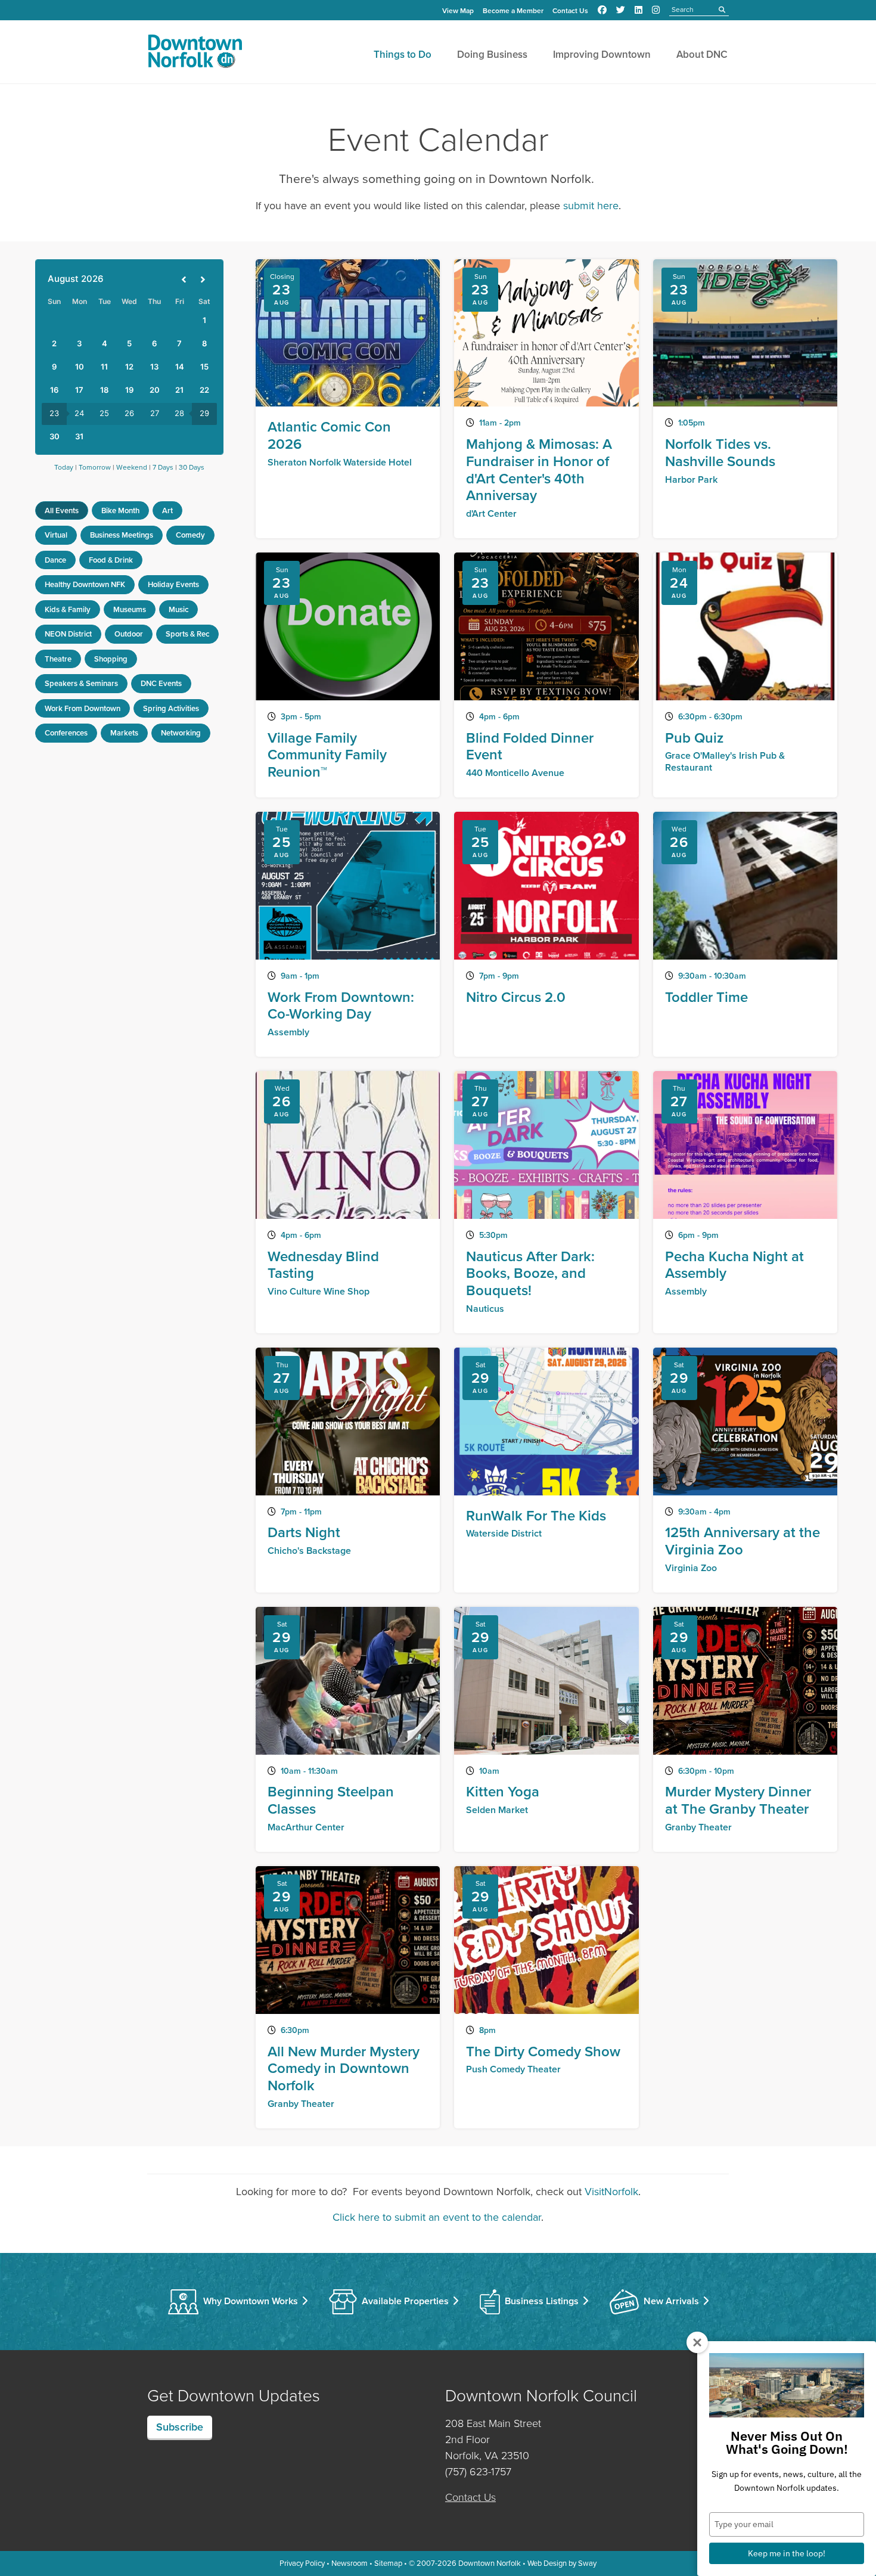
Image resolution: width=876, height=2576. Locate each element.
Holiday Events (173, 584)
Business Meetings (122, 535)
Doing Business (492, 55)
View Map (458, 11)
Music (178, 609)
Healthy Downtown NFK (85, 584)
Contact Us (570, 11)
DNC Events (161, 683)
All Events (62, 510)
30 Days (192, 467)
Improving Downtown (602, 55)
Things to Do (403, 55)
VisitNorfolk (611, 2192)
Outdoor (129, 634)
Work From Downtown (83, 708)
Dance (55, 560)
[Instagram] (656, 10)
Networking (181, 733)
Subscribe (180, 2427)
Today (64, 467)
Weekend (132, 467)
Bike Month (120, 510)
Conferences (66, 733)
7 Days (163, 467)
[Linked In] (639, 10)
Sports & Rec (187, 634)
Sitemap (388, 2563)
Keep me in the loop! (787, 2553)
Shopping (111, 659)
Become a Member (513, 11)
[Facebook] (602, 10)
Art (167, 510)
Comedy (190, 535)
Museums (130, 609)
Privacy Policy (302, 2563)
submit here (591, 206)
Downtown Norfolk (490, 2563)
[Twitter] (621, 10)
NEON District (68, 634)
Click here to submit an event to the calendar (437, 2217)
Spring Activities (171, 708)
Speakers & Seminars (81, 683)
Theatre (58, 659)
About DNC (702, 55)
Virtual (56, 535)
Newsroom (350, 2563)
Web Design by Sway (562, 2563)
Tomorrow (95, 467)
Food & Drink (111, 560)
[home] (195, 54)
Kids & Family (68, 609)
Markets (124, 733)
